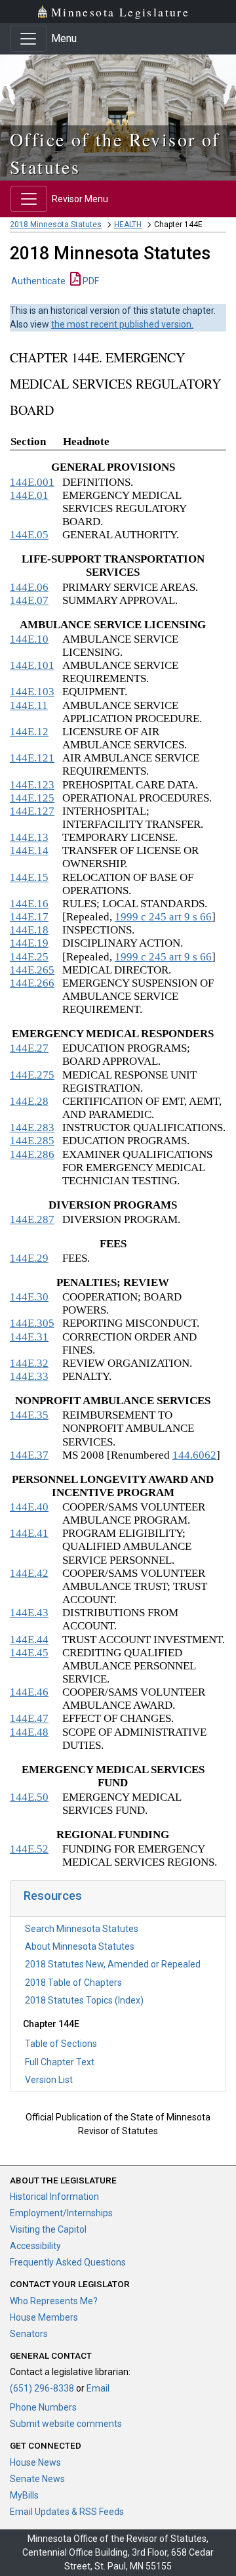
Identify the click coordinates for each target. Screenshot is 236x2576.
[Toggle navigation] (28, 39)
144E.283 (32, 1127)
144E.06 (29, 587)
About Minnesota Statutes (80, 1946)
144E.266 (32, 983)
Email (98, 2388)
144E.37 (29, 1455)
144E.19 (29, 943)
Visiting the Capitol (48, 2229)
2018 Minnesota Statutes (56, 225)
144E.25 (29, 957)
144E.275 (32, 1075)
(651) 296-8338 (42, 2388)
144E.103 (32, 692)
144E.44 (29, 1640)
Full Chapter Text (60, 2062)
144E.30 (29, 1297)
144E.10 (29, 639)
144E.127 (32, 811)
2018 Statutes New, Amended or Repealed (113, 1964)
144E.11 (29, 705)
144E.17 (29, 917)
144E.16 (29, 904)
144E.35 (29, 1415)
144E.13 (29, 837)
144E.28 (29, 1101)
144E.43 (29, 1613)
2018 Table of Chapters (73, 1983)
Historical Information (54, 2197)
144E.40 (29, 1507)
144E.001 (32, 482)
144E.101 (32, 665)
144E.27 (29, 1048)
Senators (29, 2334)
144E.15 (29, 877)
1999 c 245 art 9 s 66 (163, 917)
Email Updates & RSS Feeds (67, 2512)
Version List (49, 2080)
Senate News (37, 2479)
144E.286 (32, 1154)
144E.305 (32, 1323)
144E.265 (32, 970)
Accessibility (35, 2246)
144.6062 (194, 1455)
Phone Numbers (43, 2407)
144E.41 (29, 1533)
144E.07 (29, 600)
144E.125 (32, 798)
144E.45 (29, 1653)
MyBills (24, 2495)
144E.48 (29, 1732)
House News (35, 2462)
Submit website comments (66, 2424)
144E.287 (32, 1219)
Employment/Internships (61, 2213)
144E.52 (29, 1849)
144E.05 (29, 535)
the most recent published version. (122, 324)
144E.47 (29, 1718)
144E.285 (32, 1141)
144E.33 (29, 1376)
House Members (44, 2317)
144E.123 (32, 785)
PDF (90, 281)
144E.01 (29, 495)
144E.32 (29, 1363)
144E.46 (29, 1692)
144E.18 (29, 930)
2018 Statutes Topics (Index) (84, 2000)
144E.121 (32, 758)
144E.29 (29, 1258)
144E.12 (29, 732)
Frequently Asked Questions (68, 2262)
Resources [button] (53, 1896)
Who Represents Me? (54, 2301)
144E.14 (29, 850)
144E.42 (29, 1573)
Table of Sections (61, 2044)
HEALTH (128, 225)
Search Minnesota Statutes (82, 1929)
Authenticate (38, 281)
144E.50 (29, 1797)
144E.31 (29, 1337)
